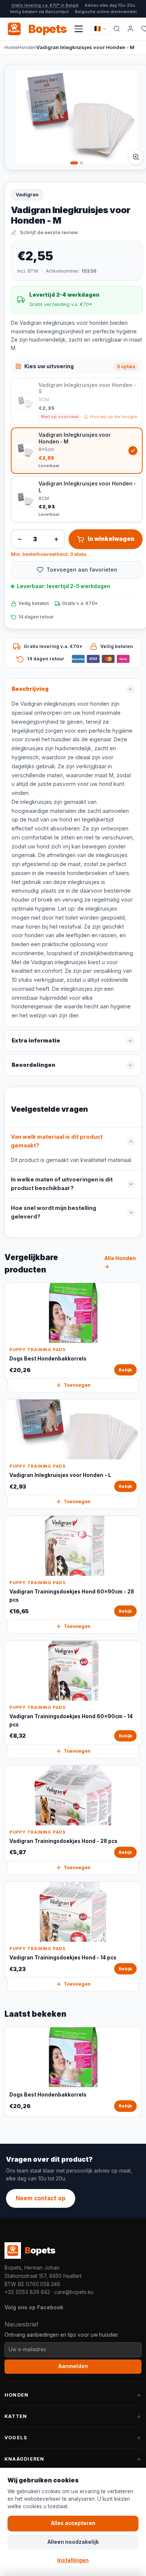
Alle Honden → (120, 1262)
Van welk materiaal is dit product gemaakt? (57, 1141)
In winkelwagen (111, 539)
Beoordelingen (34, 1065)
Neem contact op (41, 2198)
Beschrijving (30, 689)
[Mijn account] (131, 29)
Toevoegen (77, 1385)
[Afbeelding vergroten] (136, 157)
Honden (27, 47)
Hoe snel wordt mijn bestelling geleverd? (54, 1213)
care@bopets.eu (74, 2292)
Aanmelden (73, 2366)
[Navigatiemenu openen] (79, 29)
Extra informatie (36, 1041)
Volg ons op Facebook (34, 2307)
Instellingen (73, 2560)
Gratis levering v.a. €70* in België (45, 5)
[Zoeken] (117, 29)
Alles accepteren (73, 2523)
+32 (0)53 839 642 (27, 2292)
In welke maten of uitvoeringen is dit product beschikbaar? (62, 1184)
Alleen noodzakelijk (73, 2542)
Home (11, 47)
